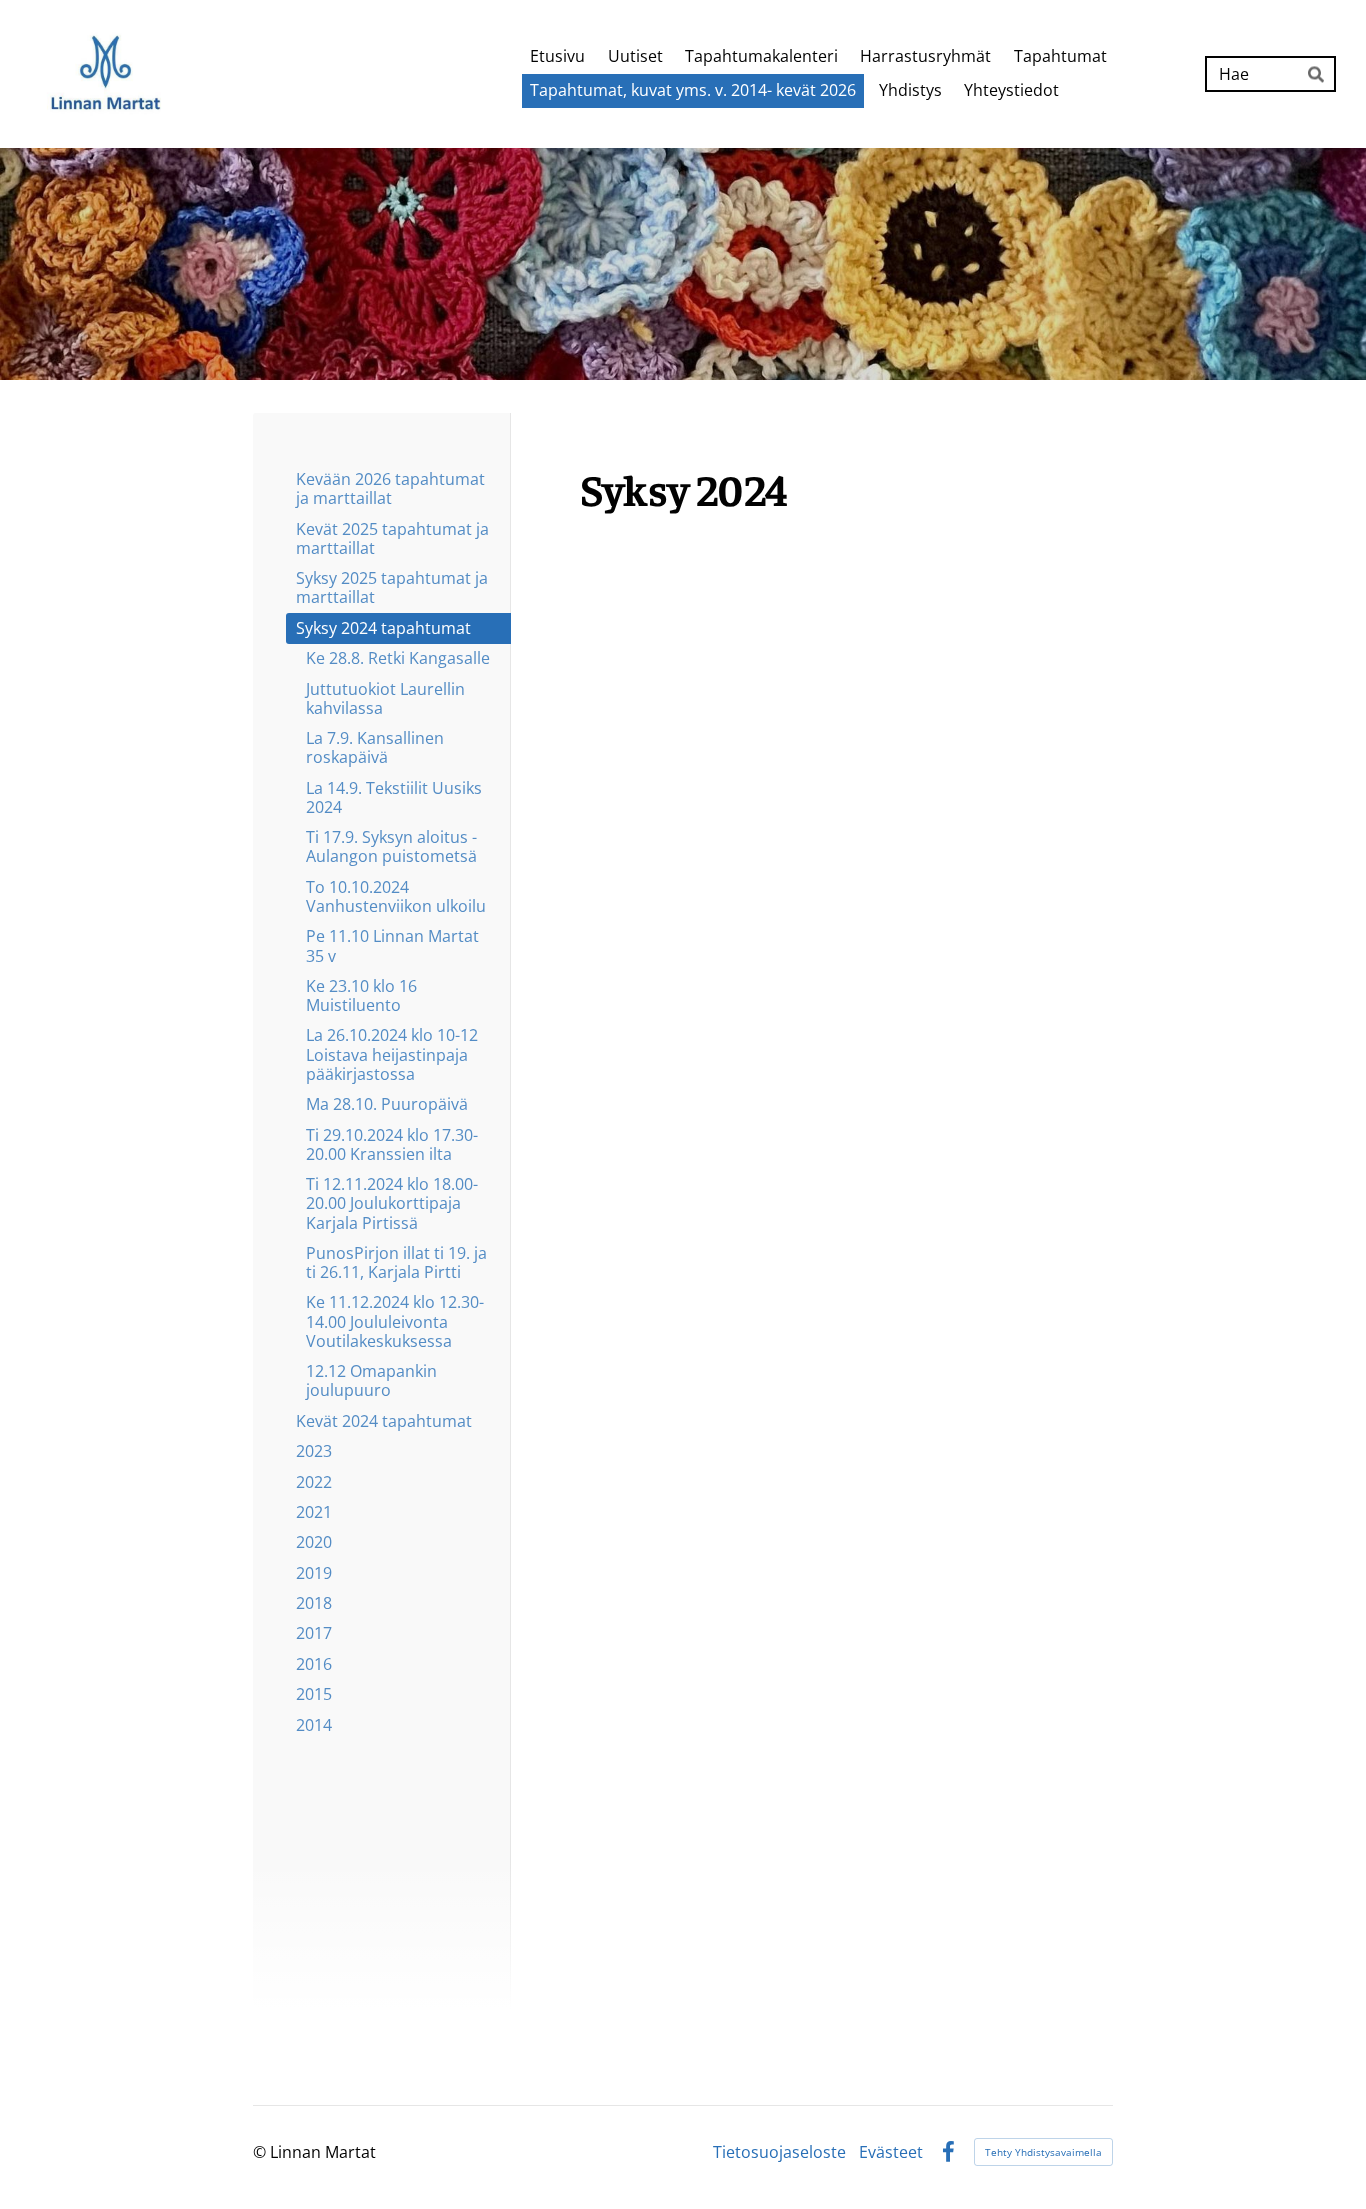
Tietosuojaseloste (779, 2152)
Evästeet (891, 2152)
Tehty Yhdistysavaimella (1043, 2152)
